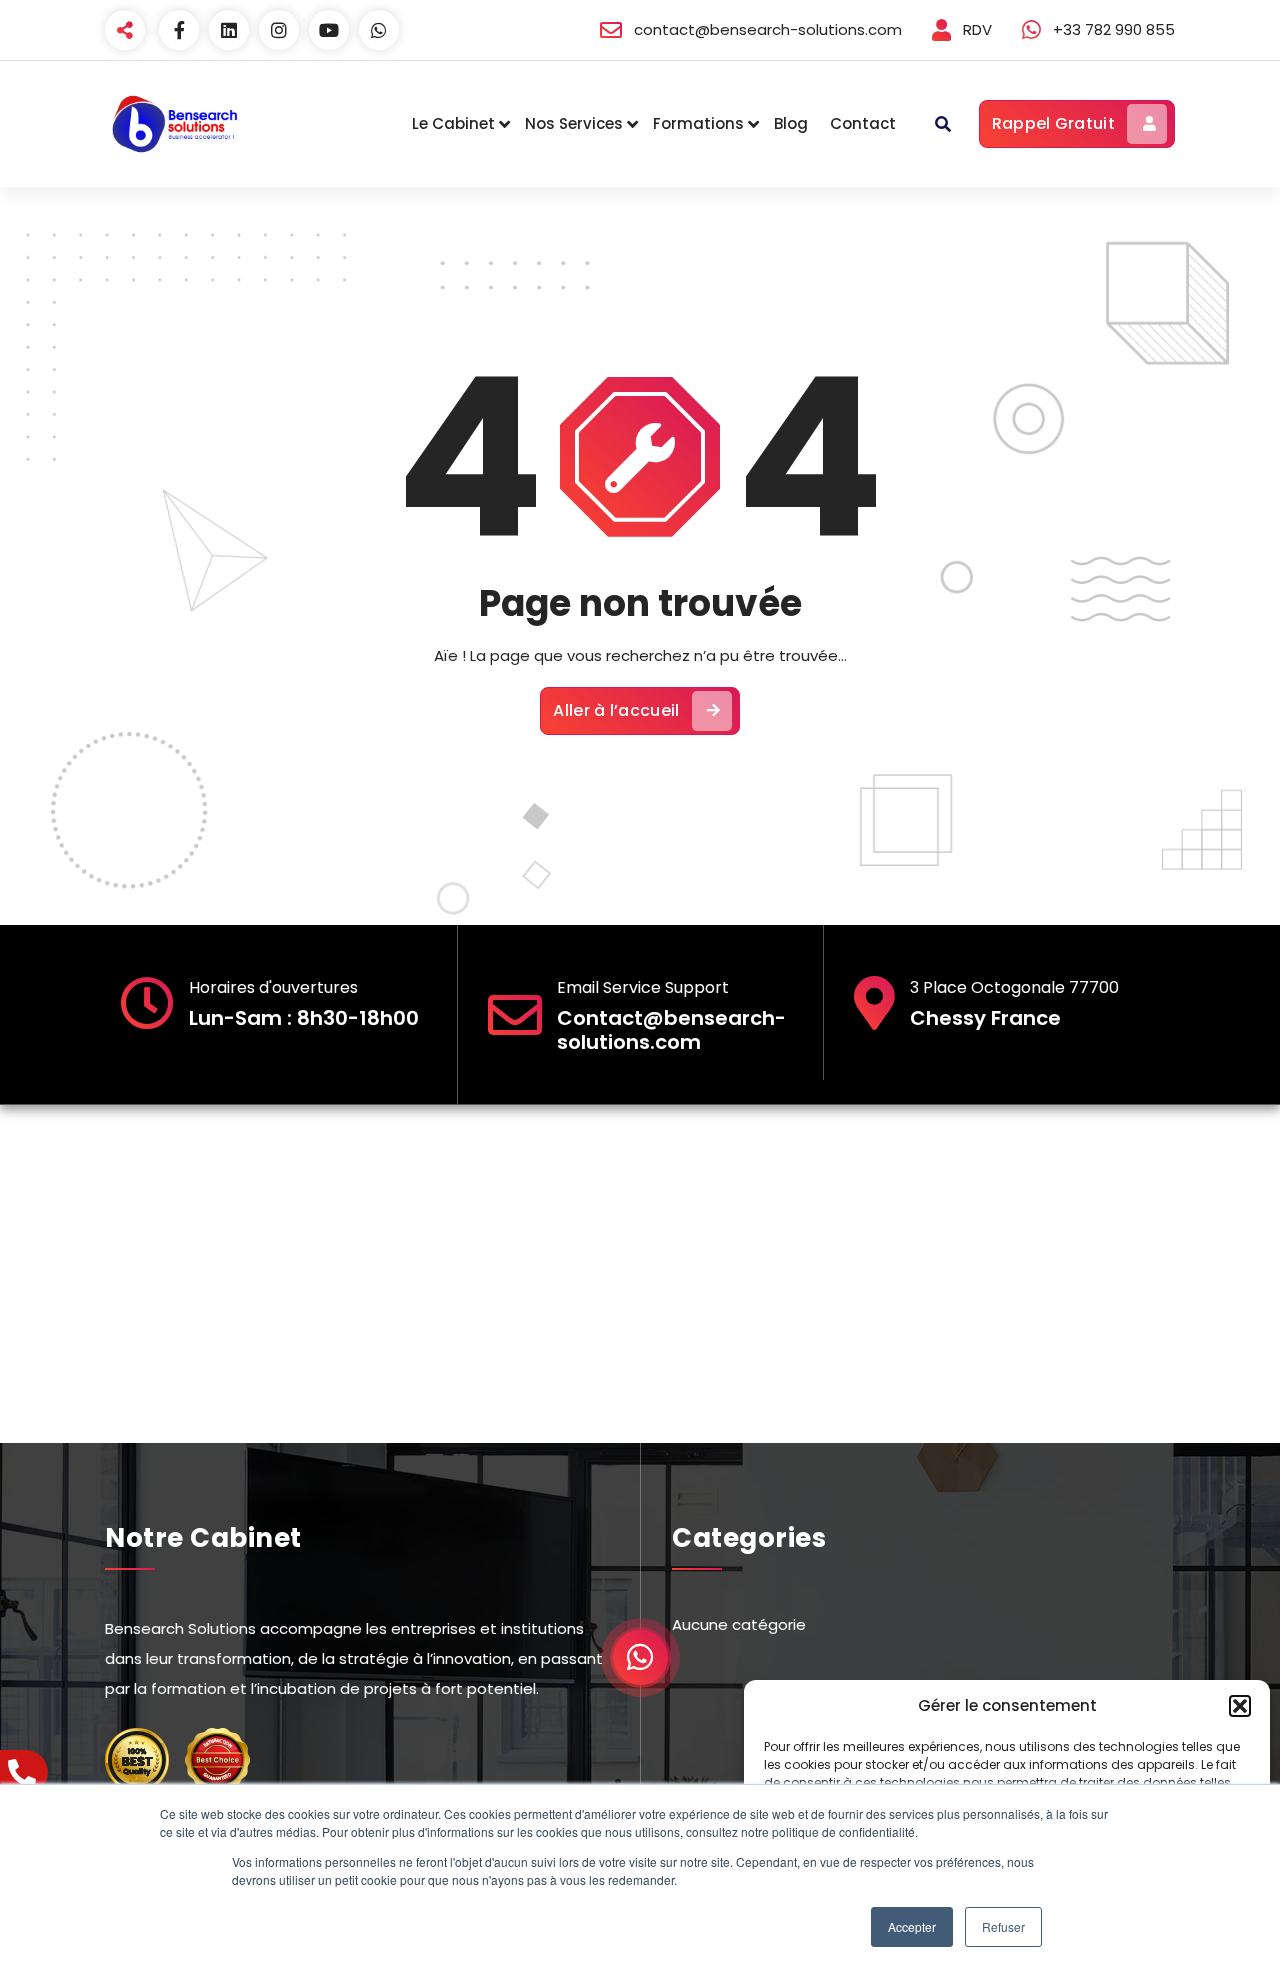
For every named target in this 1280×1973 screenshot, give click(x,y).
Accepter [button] (912, 1926)
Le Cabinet (453, 123)
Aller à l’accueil (616, 710)
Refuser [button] (1003, 1926)
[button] (1240, 1706)
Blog (791, 123)
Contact (863, 123)
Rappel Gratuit (1053, 123)
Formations (698, 123)
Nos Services (574, 123)
